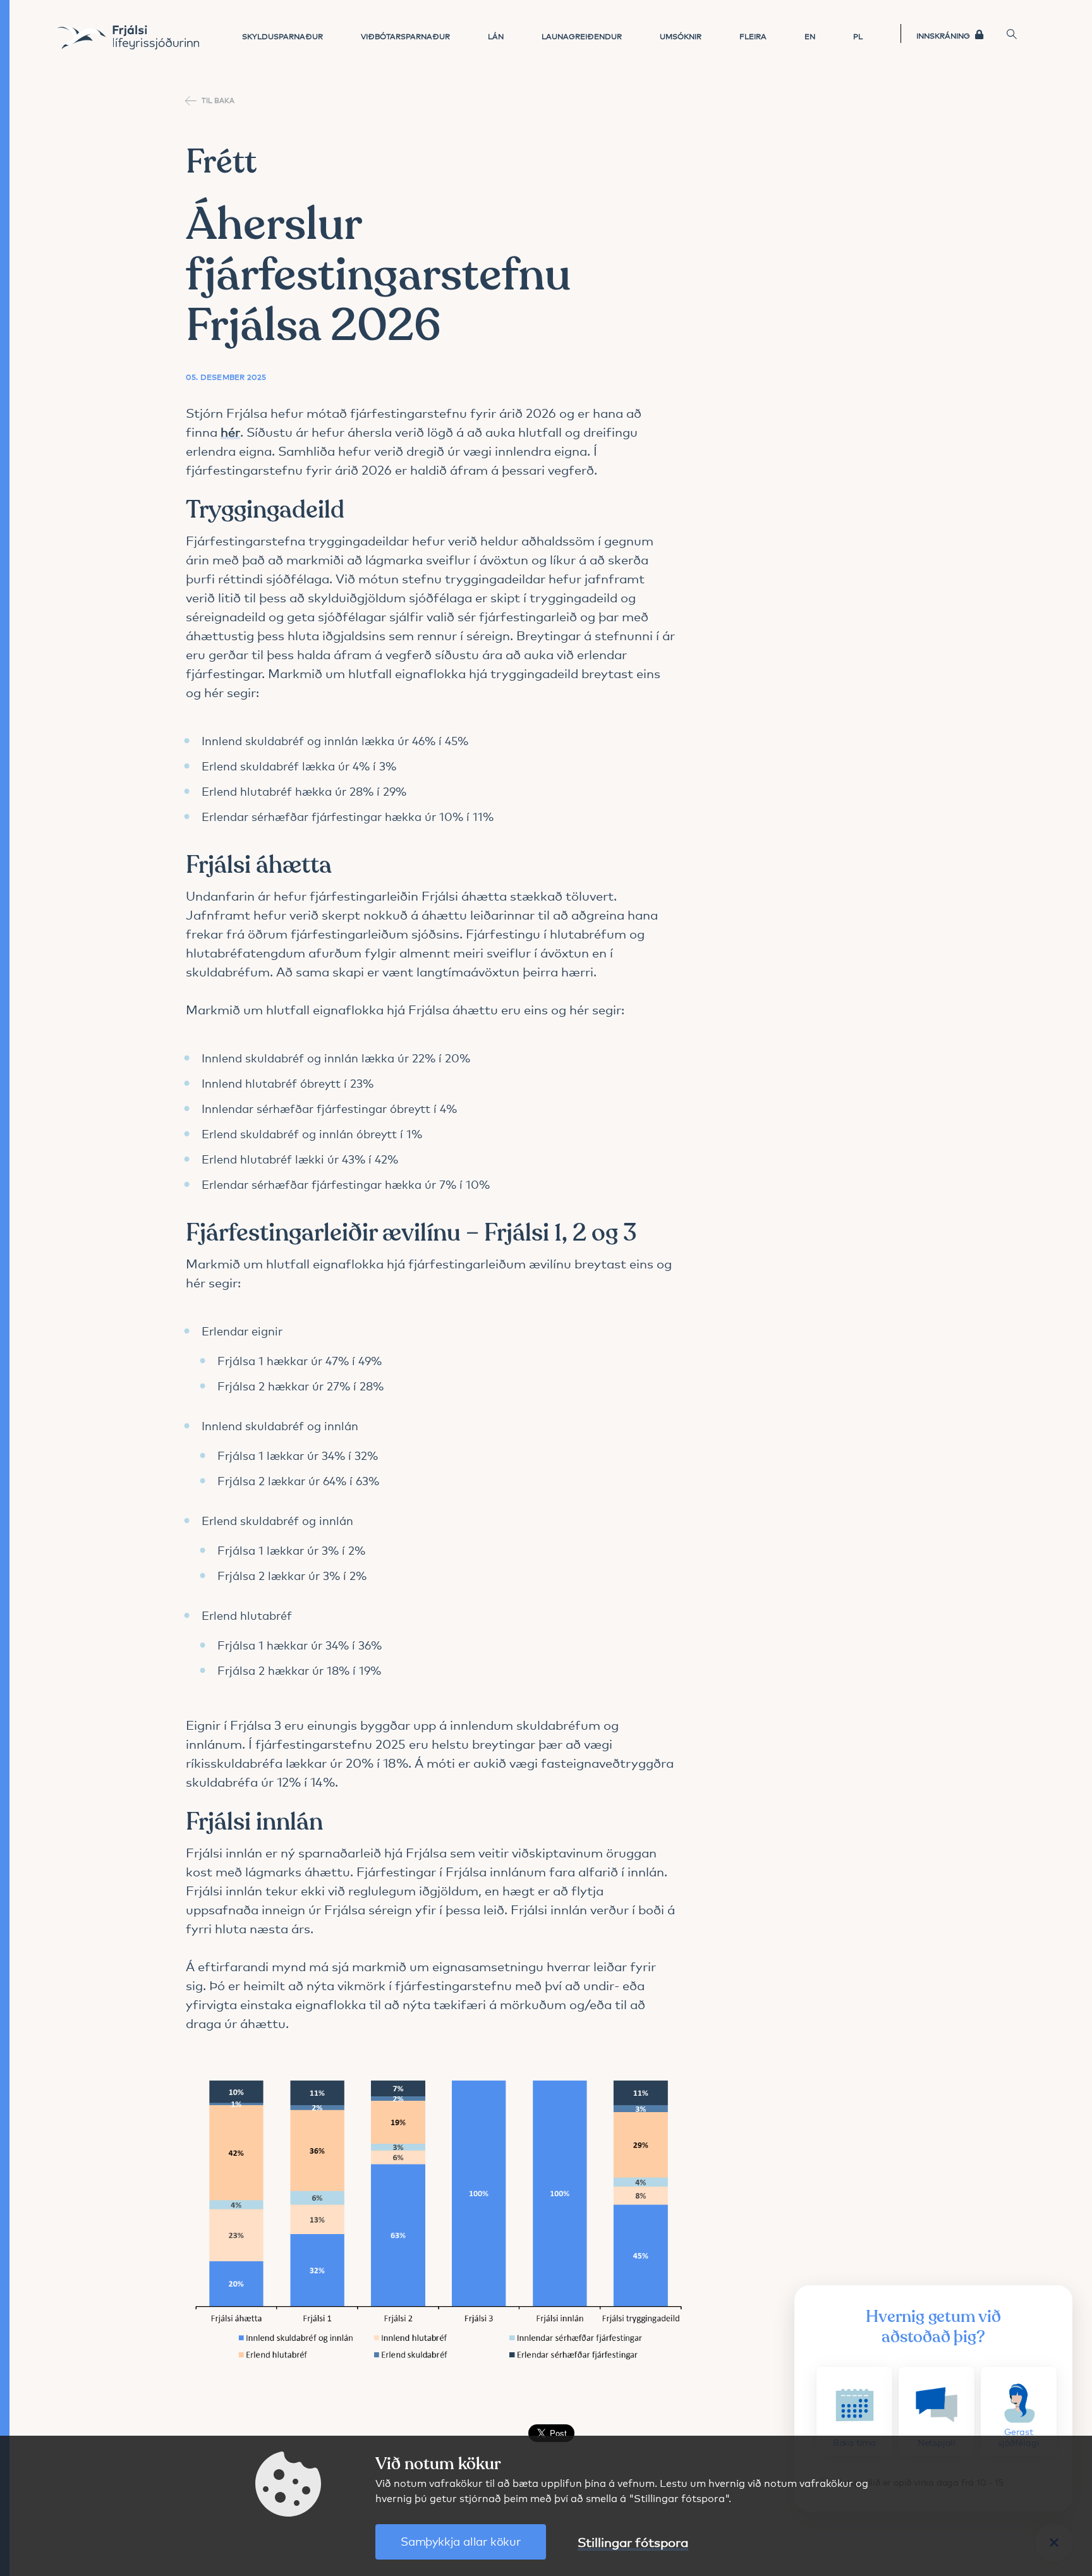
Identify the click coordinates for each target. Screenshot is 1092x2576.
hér (230, 431)
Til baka (218, 100)
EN (810, 36)
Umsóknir (681, 36)
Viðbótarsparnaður (405, 36)
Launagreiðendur (582, 36)
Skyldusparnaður (282, 36)
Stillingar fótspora (633, 2542)
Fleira (753, 36)
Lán (496, 36)
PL (858, 36)
